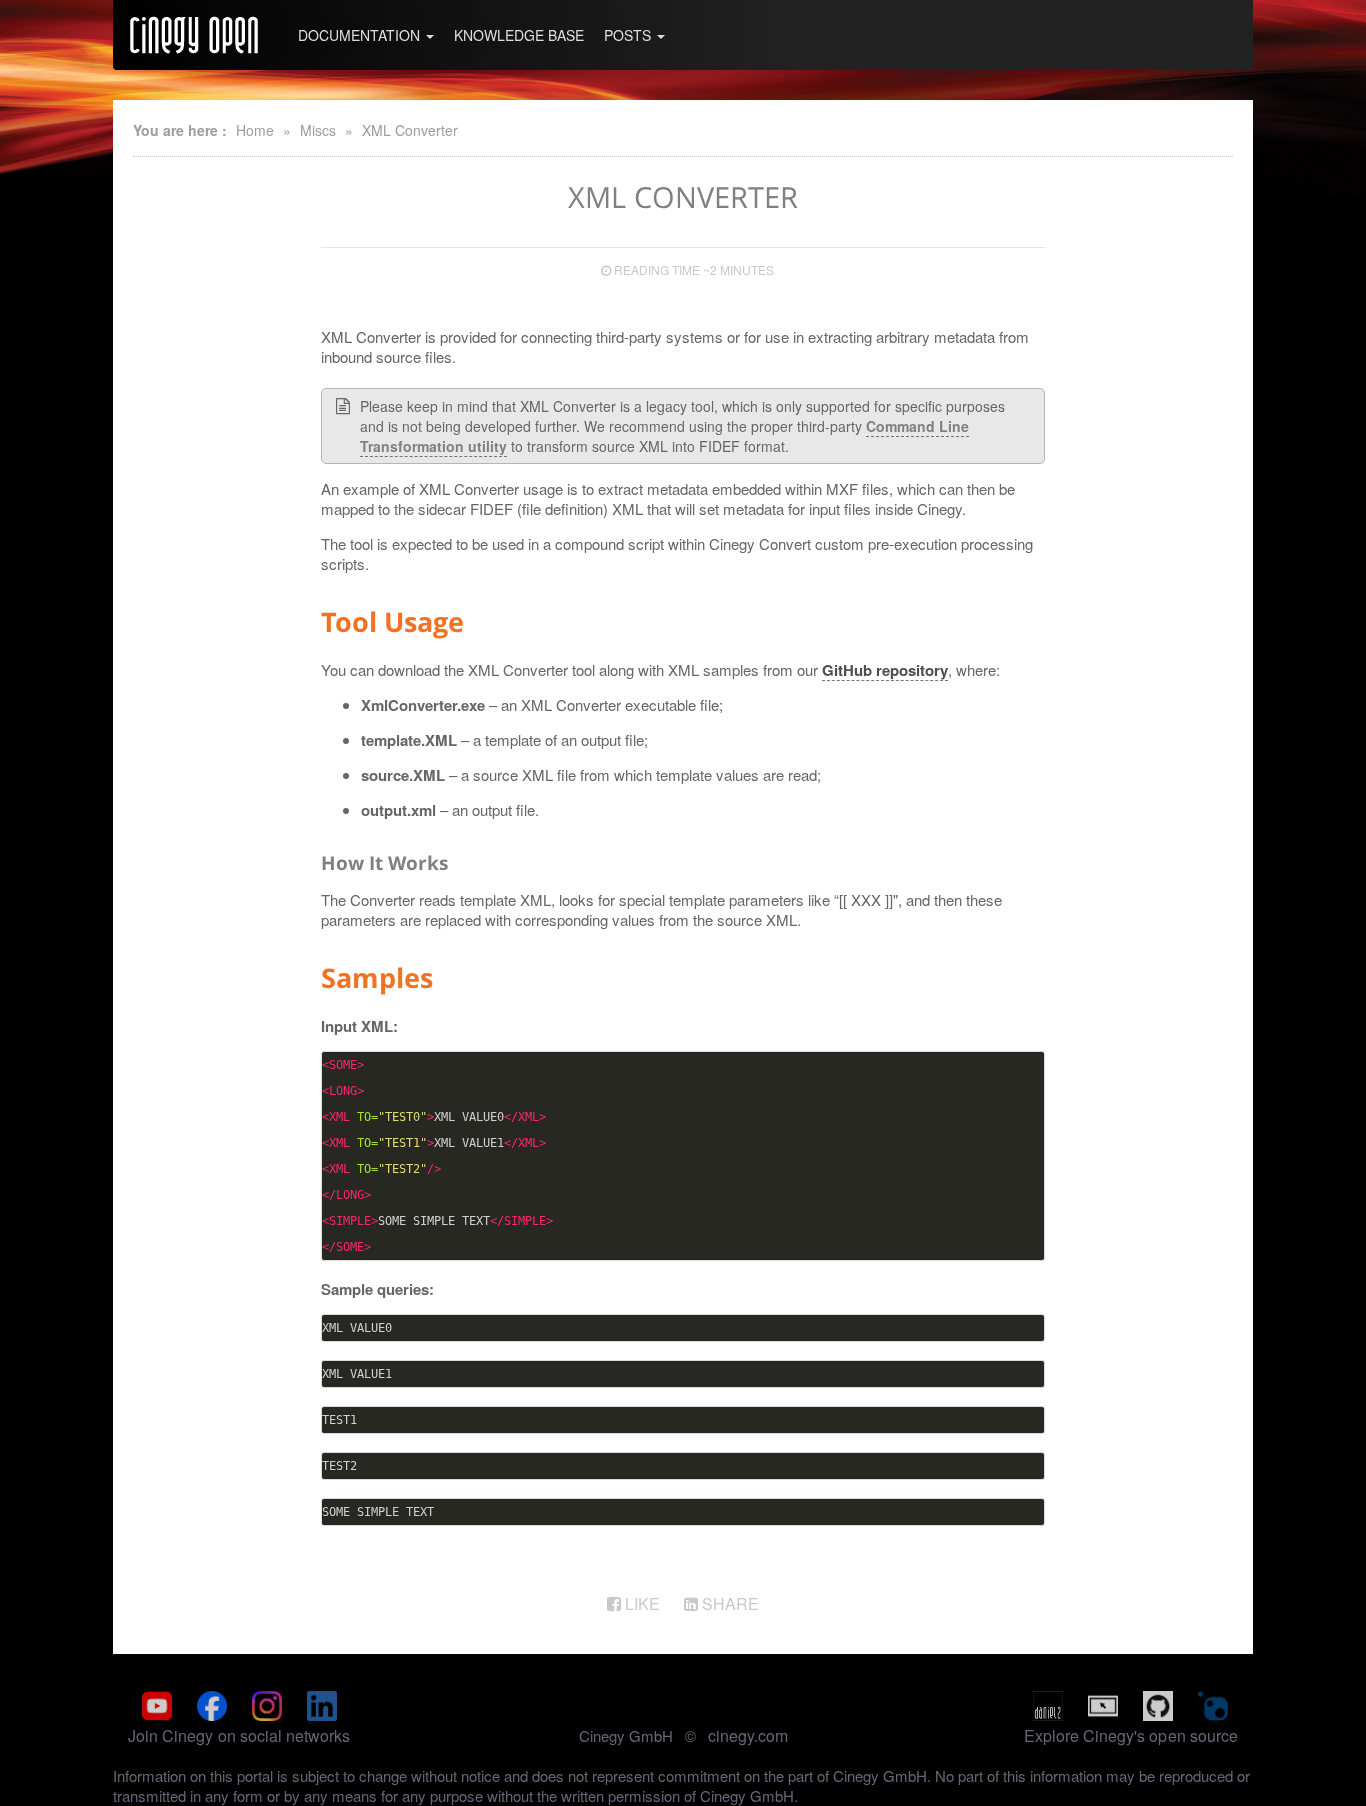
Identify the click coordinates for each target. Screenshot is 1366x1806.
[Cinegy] (194, 35)
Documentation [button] (361, 35)
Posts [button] (629, 35)
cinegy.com (748, 1735)
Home (255, 130)
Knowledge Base (519, 35)
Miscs (318, 130)
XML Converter (410, 130)
